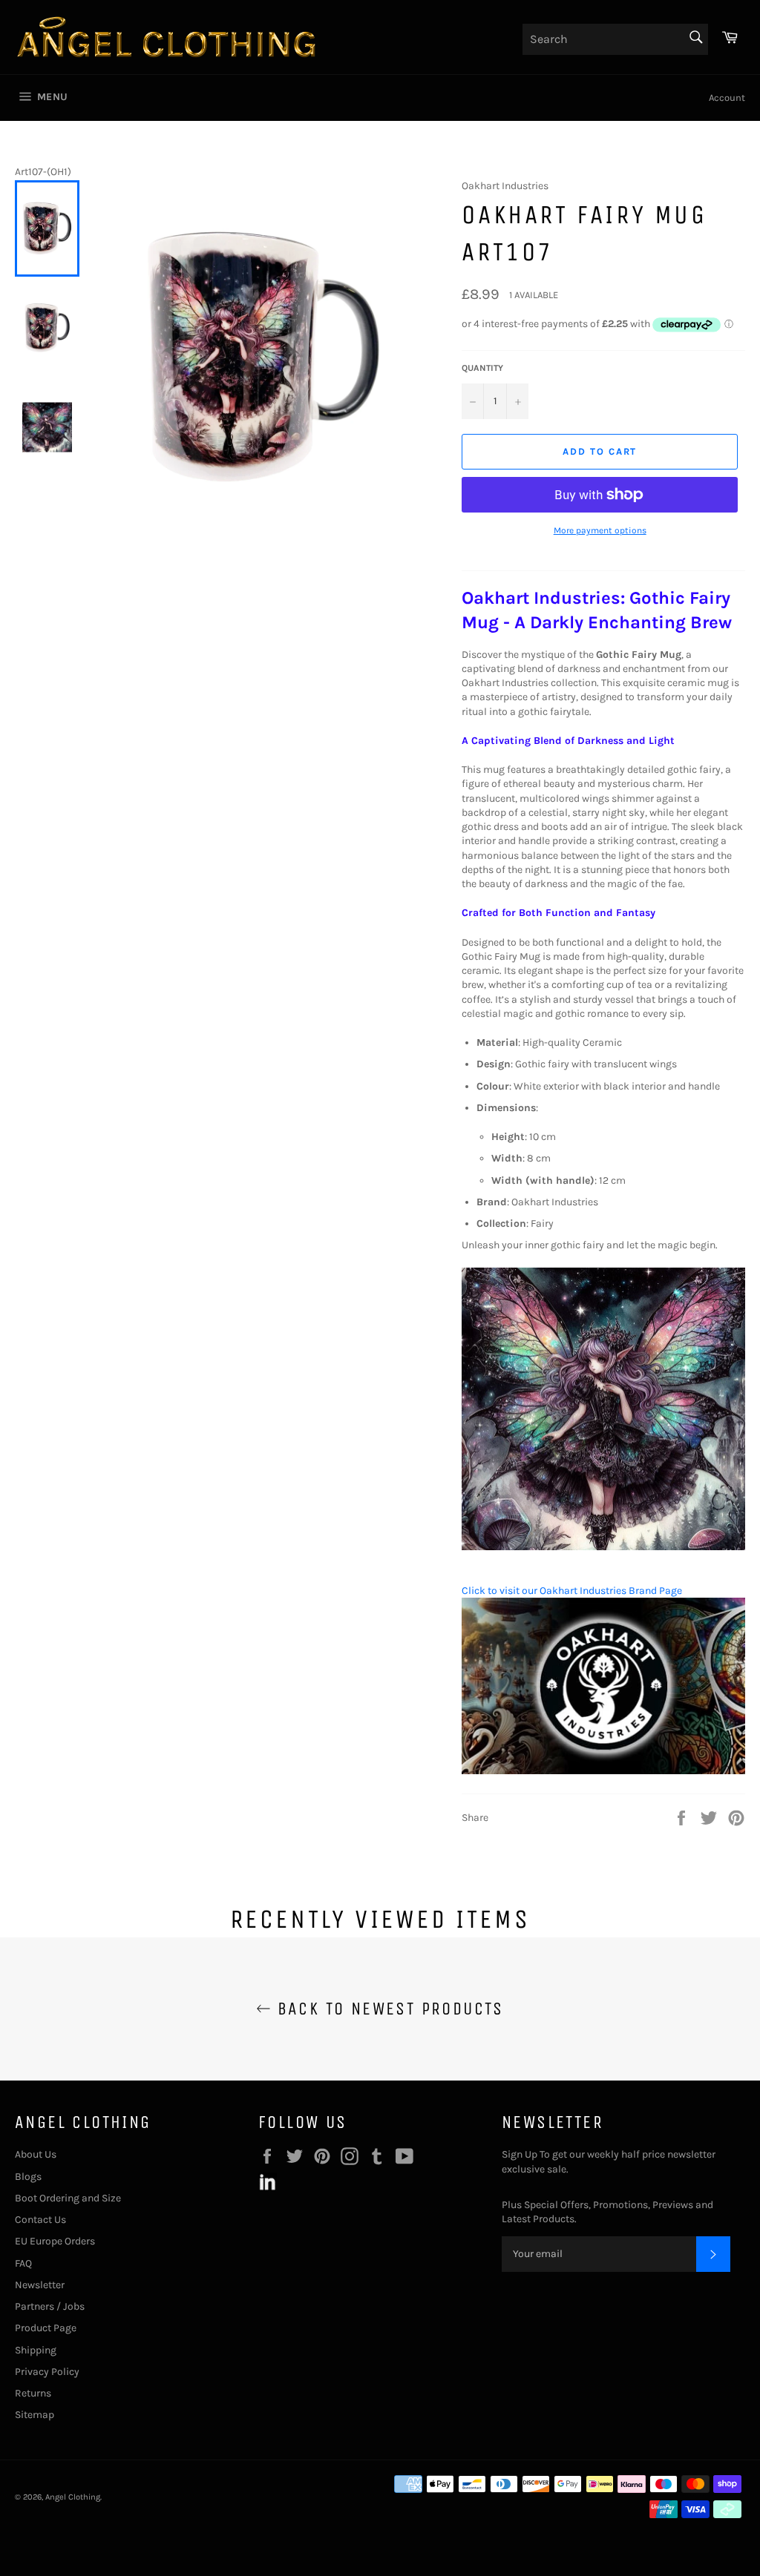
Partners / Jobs (50, 2306)
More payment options (600, 530)
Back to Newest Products (387, 2009)
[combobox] (615, 39)
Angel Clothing (73, 2497)
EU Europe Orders (55, 2241)
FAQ (23, 2263)
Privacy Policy (47, 2372)
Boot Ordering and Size (68, 2198)
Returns (33, 2393)
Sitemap (35, 2415)
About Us (36, 2154)
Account (727, 98)
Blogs (28, 2177)
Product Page (46, 2328)
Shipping (36, 2350)
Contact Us (40, 2220)
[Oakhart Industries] (603, 1771)
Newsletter (40, 2285)
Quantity (482, 368)
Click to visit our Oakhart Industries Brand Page (572, 1591)
